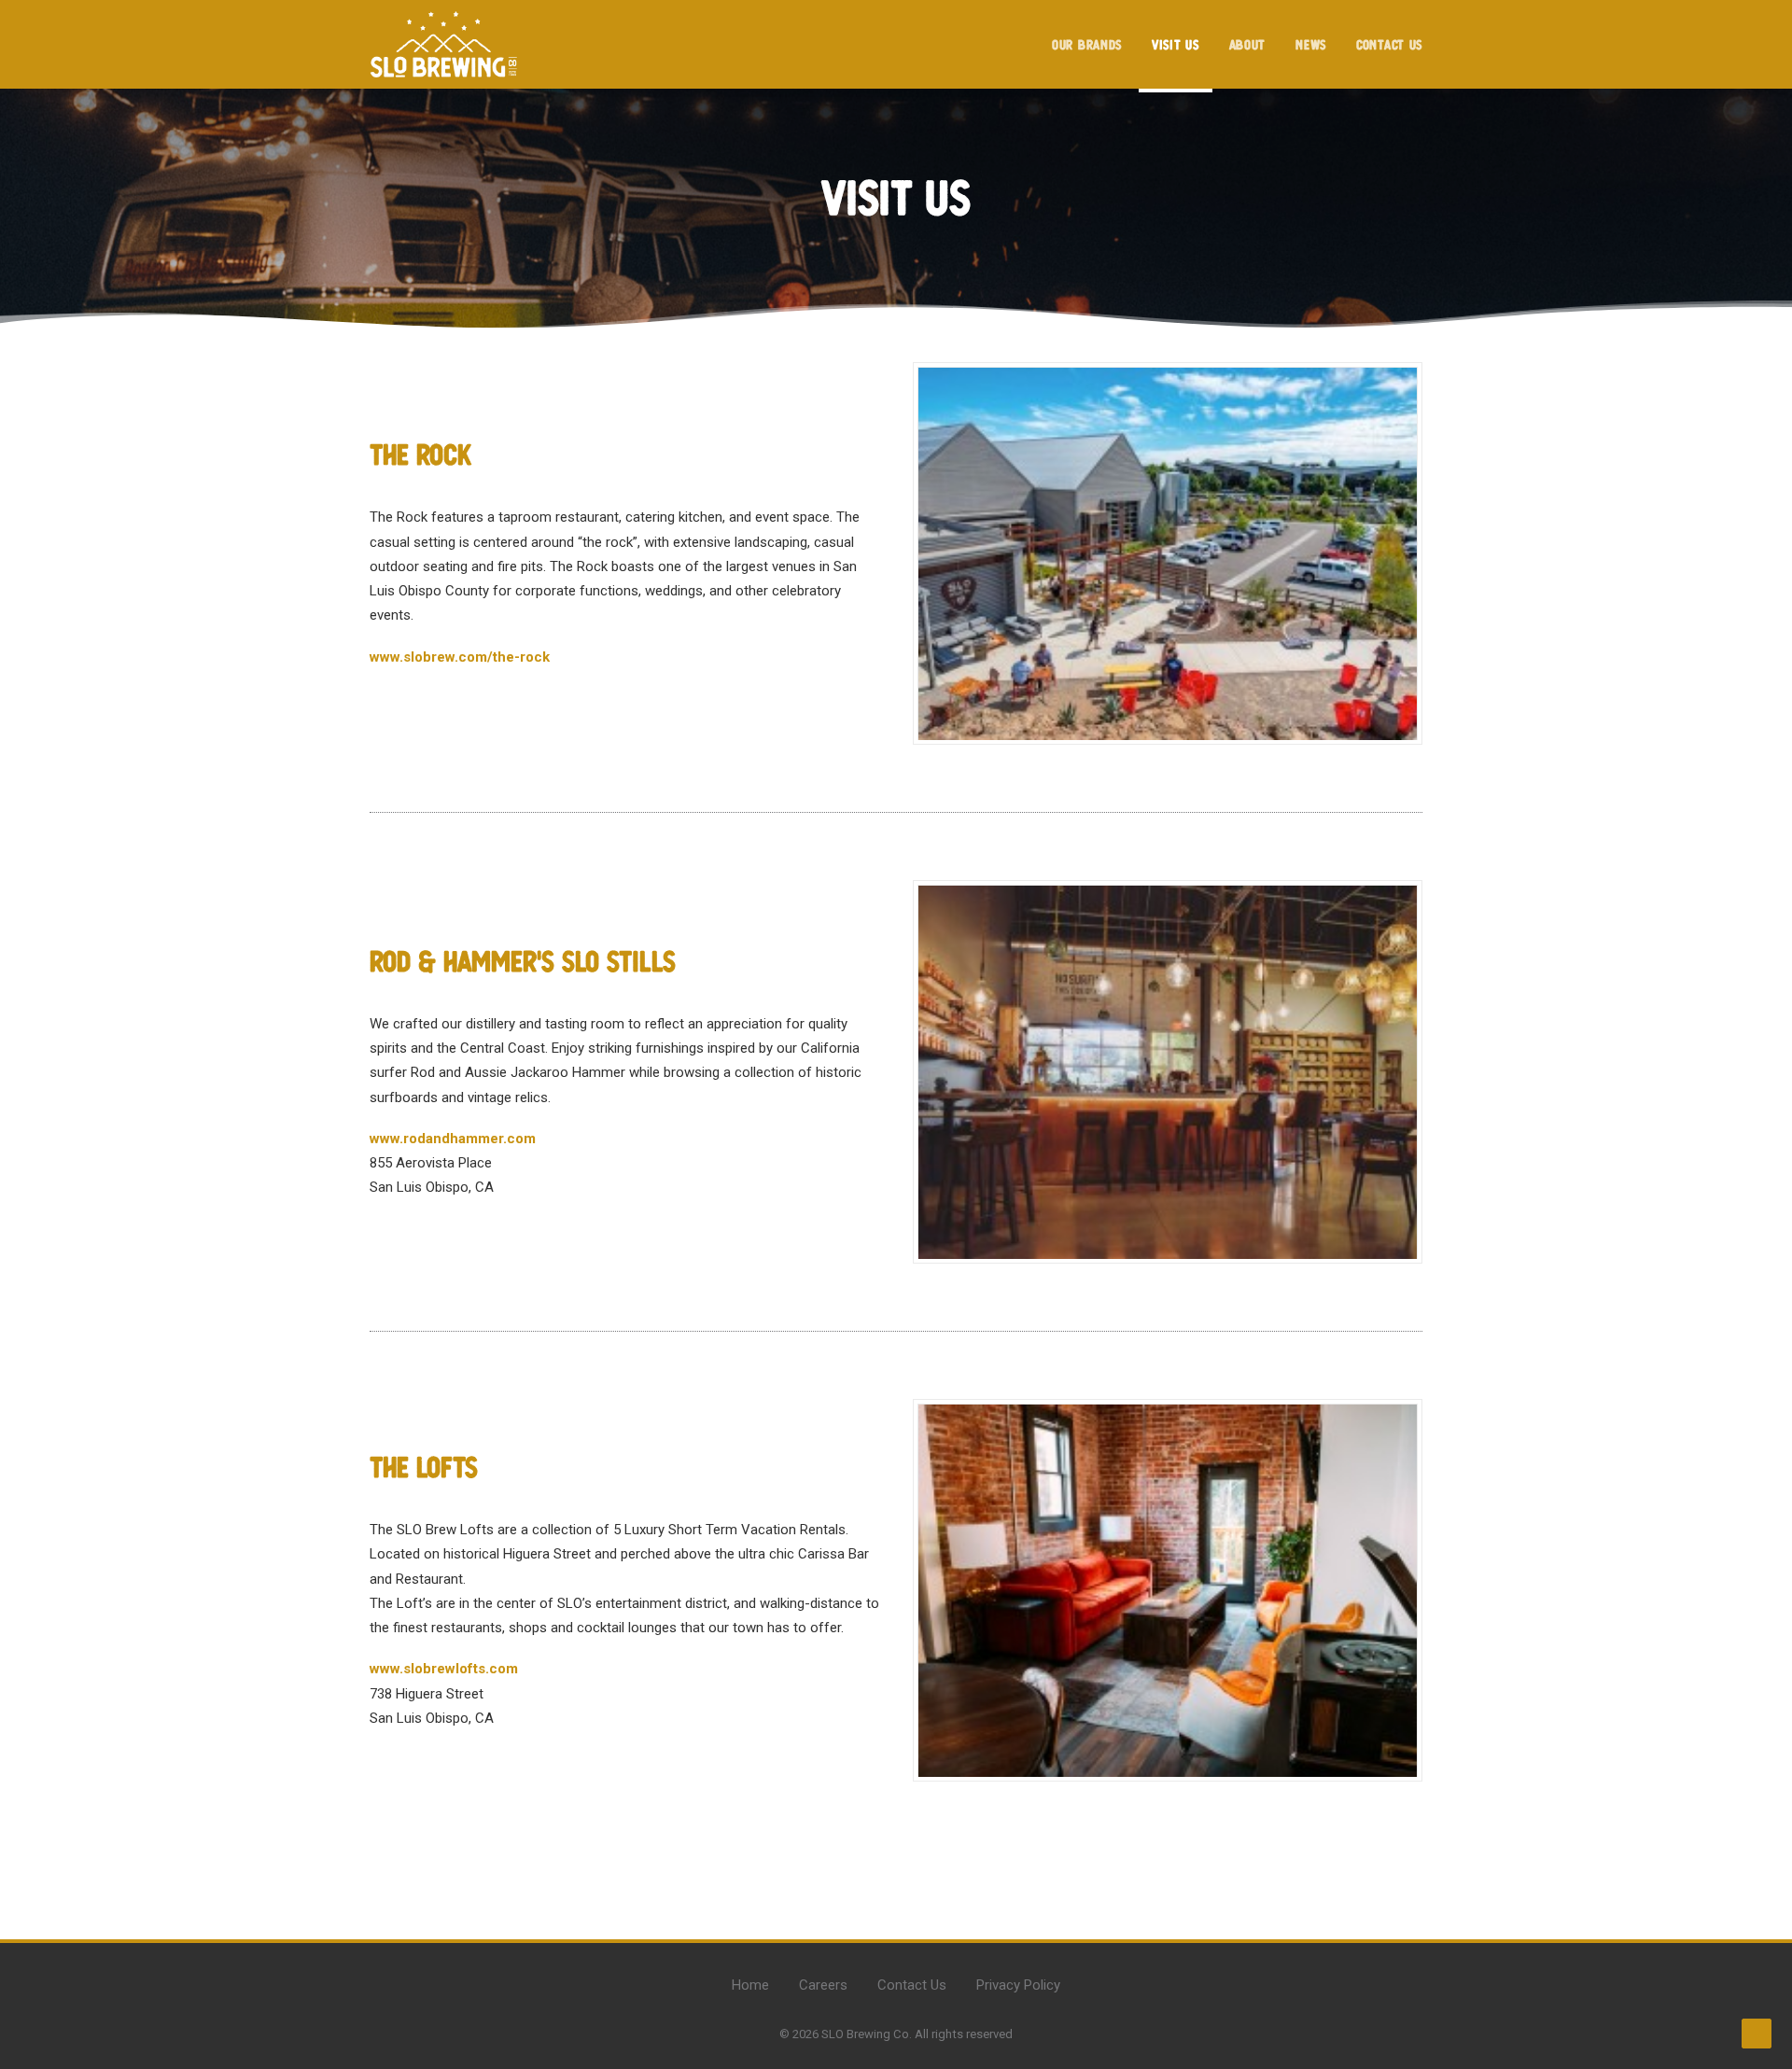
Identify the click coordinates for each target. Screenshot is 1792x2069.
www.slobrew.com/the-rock (460, 657)
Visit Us (1176, 45)
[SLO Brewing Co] (444, 44)
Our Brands (1087, 45)
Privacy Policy (1018, 1985)
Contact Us (1389, 45)
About (1248, 45)
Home (750, 1985)
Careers (823, 1985)
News (1311, 45)
